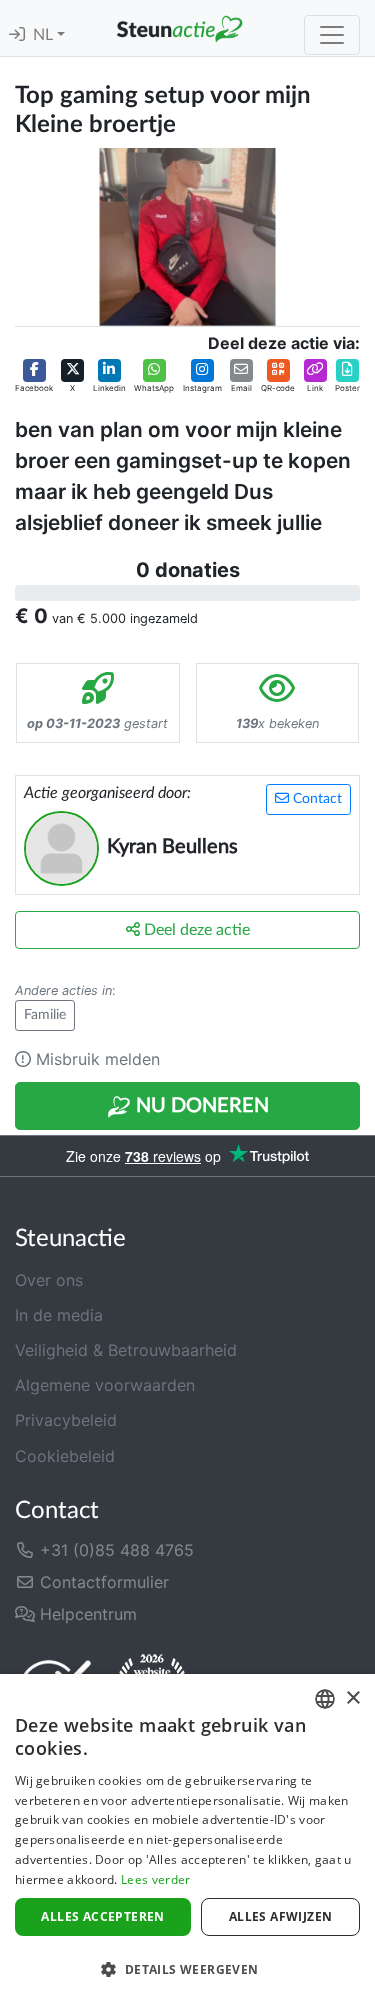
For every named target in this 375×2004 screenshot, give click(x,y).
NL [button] (45, 35)
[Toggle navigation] (332, 35)
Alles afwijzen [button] (281, 1916)
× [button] (352, 1698)
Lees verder (155, 1879)
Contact (315, 799)
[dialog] (187, 1839)
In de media (59, 1315)
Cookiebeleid (65, 1456)
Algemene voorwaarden (105, 1385)
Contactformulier (102, 1582)
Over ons (49, 1280)
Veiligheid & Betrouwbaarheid (126, 1350)
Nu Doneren (200, 1106)
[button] (34, 376)
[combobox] (325, 1699)
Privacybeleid (66, 1420)
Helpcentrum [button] (86, 1614)
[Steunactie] (179, 28)
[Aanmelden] (17, 35)
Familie (45, 1015)
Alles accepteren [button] (102, 1916)
